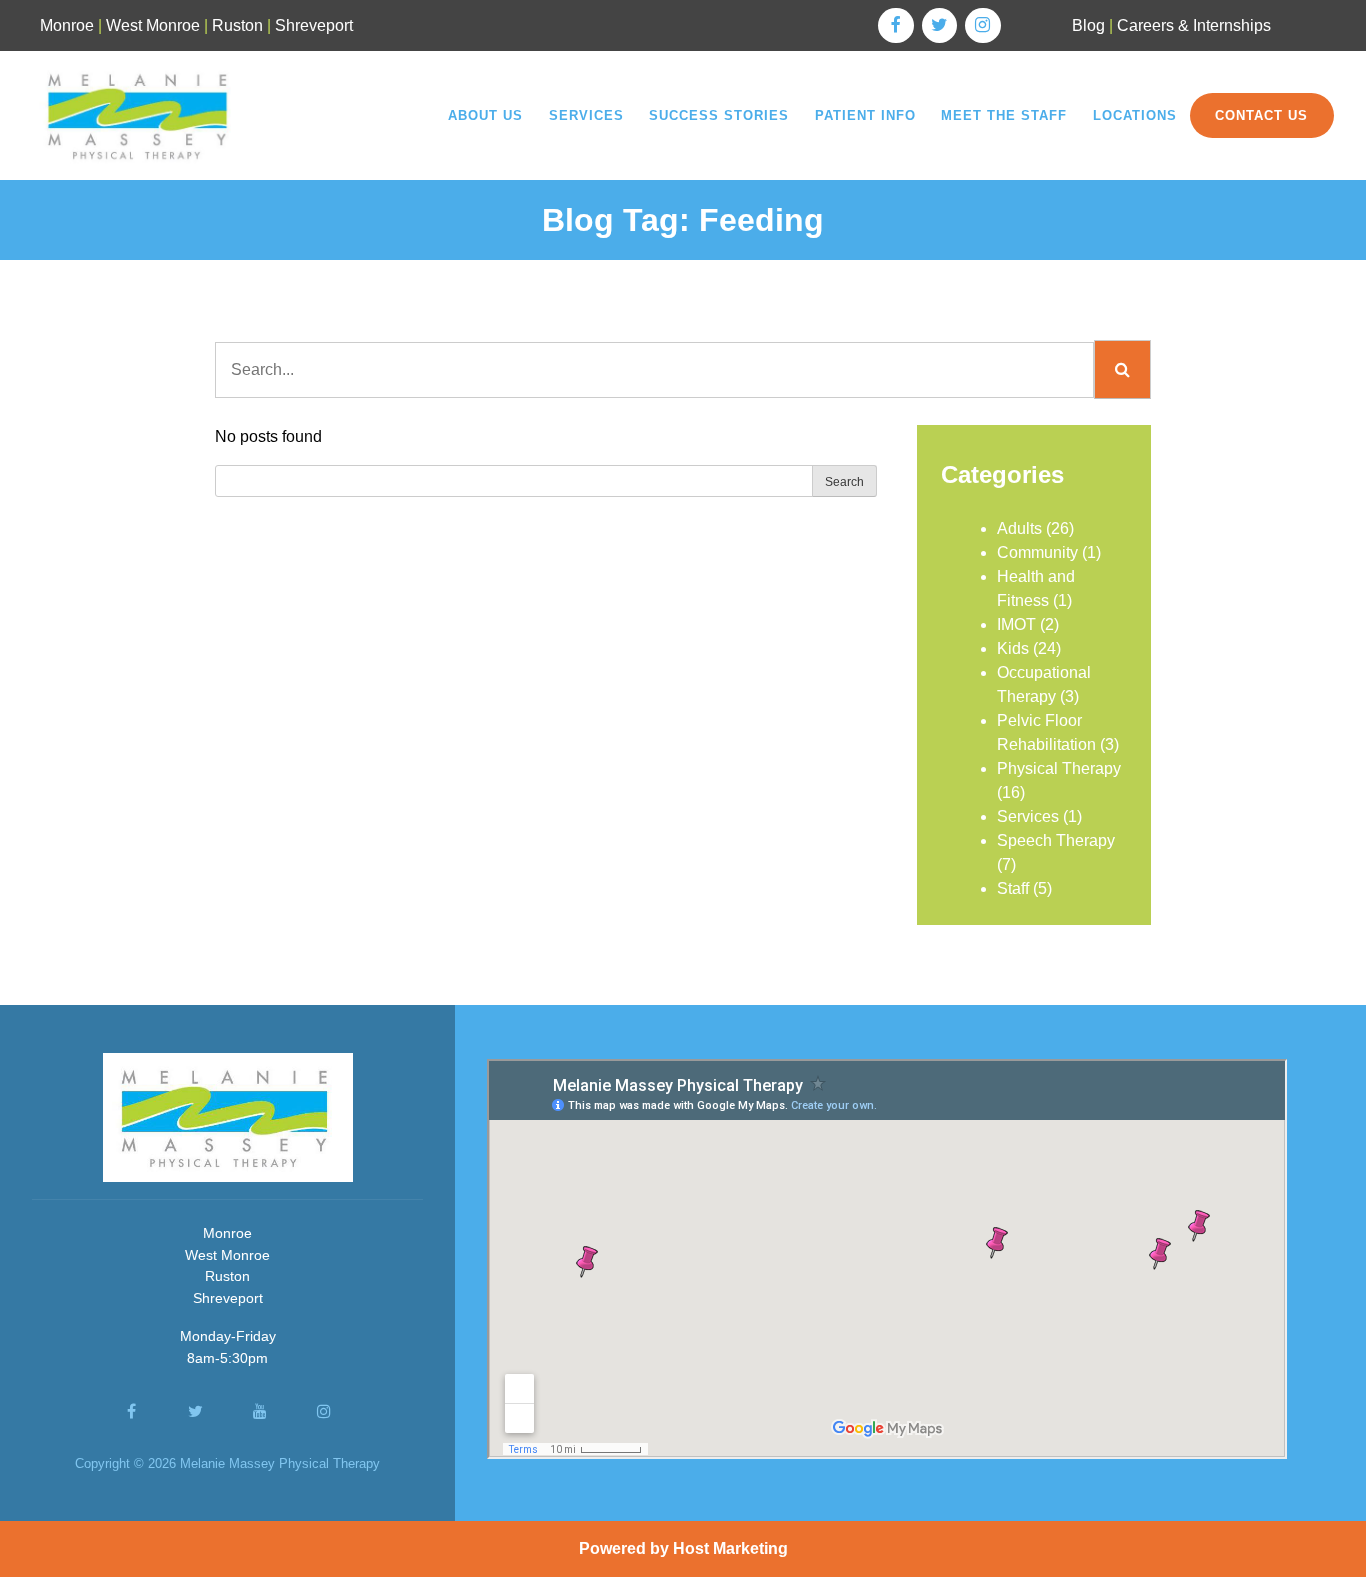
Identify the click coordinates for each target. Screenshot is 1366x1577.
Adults (1019, 528)
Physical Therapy (1059, 768)
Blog (1088, 25)
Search (844, 482)
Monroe (67, 25)
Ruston (237, 25)
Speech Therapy (1056, 840)
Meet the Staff (1004, 115)
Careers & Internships (1194, 25)
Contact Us (1261, 115)
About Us (485, 115)
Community (1037, 552)
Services (586, 115)
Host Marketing (730, 1548)
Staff (1013, 888)
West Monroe (153, 25)
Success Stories (719, 115)
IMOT (1016, 624)
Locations (1135, 115)
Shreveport (314, 25)
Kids (1013, 648)
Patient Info (865, 115)
